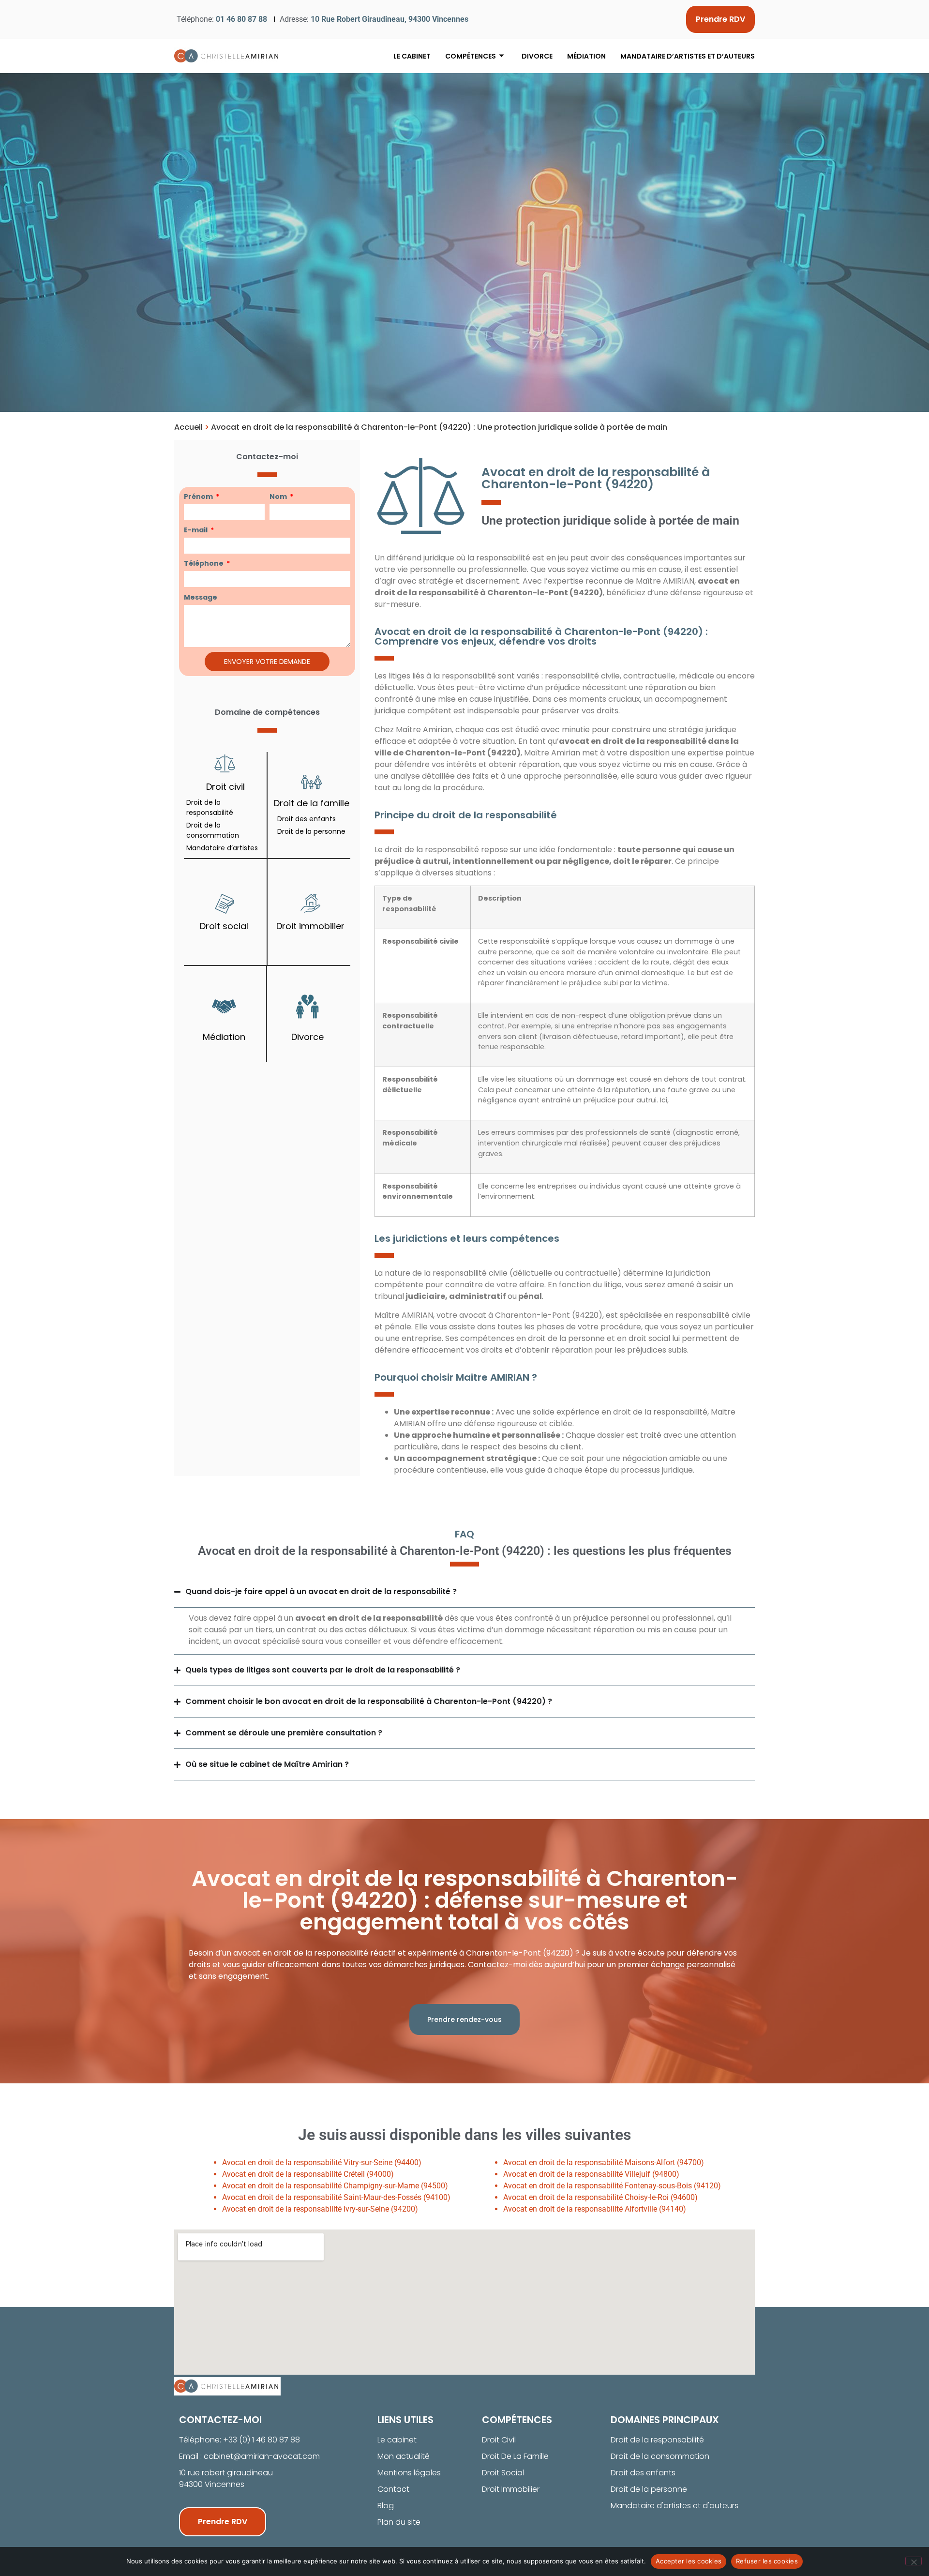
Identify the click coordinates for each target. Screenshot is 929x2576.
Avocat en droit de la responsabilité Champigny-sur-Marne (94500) (335, 2186)
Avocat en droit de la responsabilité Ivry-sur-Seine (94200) (320, 2209)
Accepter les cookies (689, 2561)
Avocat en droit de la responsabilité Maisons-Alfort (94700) (604, 2162)
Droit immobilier (310, 926)
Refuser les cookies (767, 2561)
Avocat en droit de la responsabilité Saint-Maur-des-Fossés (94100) (336, 2197)
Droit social (224, 926)
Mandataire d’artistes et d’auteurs (688, 56)
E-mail (196, 530)
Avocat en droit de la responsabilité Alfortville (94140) (595, 2209)
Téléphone (204, 563)
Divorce (537, 56)
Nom (279, 497)
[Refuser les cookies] (914, 2561)
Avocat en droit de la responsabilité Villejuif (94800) (591, 2174)
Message (201, 597)
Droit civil (225, 787)
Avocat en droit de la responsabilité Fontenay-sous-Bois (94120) (612, 2186)
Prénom (199, 497)
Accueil (188, 427)
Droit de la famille (312, 803)
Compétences (471, 56)
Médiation (586, 56)
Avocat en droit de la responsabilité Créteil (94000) (308, 2174)
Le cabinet (412, 56)
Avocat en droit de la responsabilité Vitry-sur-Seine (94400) (322, 2162)
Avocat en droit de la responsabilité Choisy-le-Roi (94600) (600, 2197)
